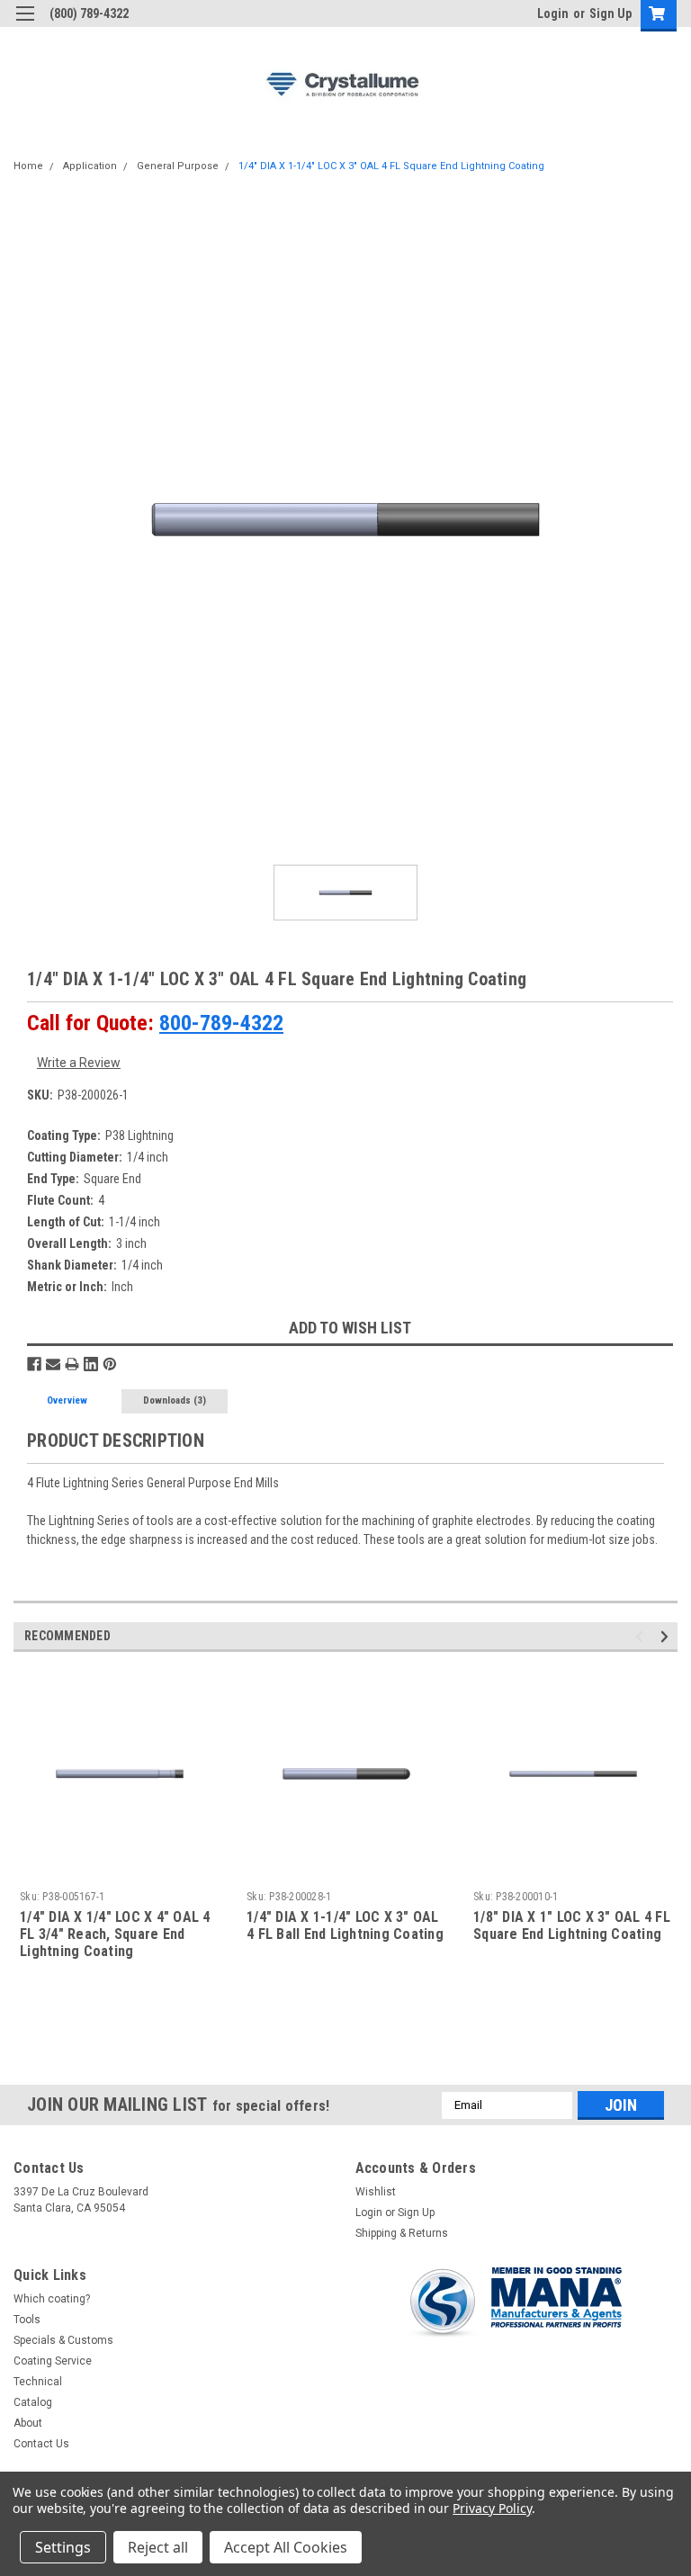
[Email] (53, 1364)
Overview (67, 1400)
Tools (27, 2320)
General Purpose (178, 166)
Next (667, 1636)
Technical (38, 2382)
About (28, 2423)
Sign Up (610, 13)
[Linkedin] (91, 1364)
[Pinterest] (110, 1364)
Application (90, 166)
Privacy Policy (492, 2508)
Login (553, 13)
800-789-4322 (221, 1023)
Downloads (175, 1400)
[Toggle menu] (25, 25)
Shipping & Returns (402, 2233)
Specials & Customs (63, 2340)
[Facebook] (34, 1364)
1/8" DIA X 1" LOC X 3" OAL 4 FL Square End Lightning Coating (572, 1925)
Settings (63, 2547)
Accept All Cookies (286, 2547)
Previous (642, 1636)
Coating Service (53, 2361)
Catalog (33, 2402)
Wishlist (376, 2192)
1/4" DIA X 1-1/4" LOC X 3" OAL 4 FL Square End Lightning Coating (391, 166)
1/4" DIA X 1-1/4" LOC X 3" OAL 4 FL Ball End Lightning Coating (345, 1925)
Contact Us (41, 2444)
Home (28, 166)
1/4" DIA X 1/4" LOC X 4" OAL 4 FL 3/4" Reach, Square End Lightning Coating (115, 1934)
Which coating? (52, 2299)
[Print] (72, 1364)
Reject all (158, 2547)
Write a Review (79, 1063)
